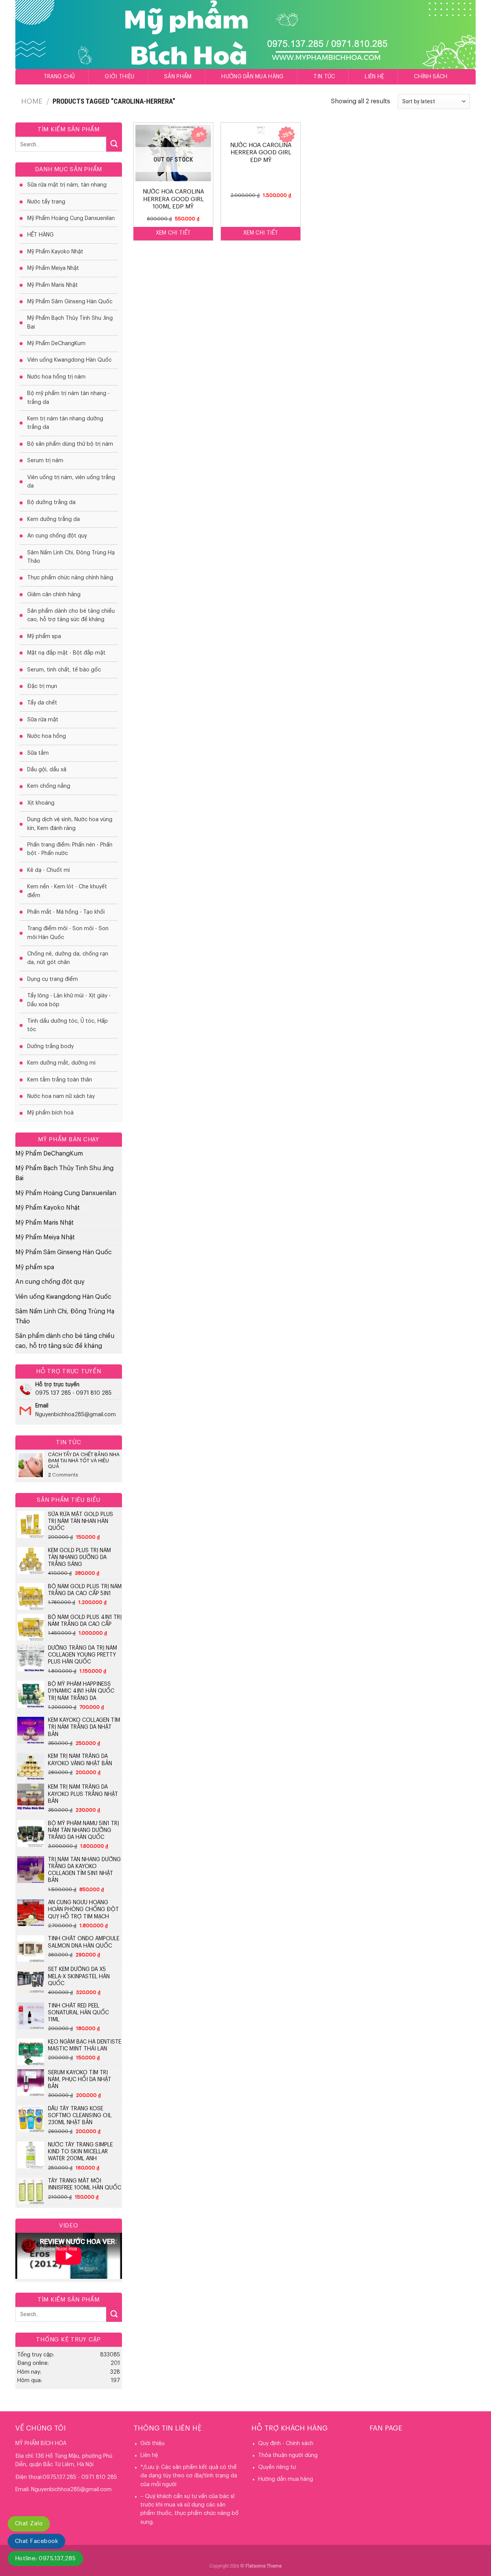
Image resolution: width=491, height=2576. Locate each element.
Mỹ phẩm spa (44, 637)
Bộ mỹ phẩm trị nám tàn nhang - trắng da (68, 398)
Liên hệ (374, 77)
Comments (63, 1475)
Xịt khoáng (41, 803)
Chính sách (431, 77)
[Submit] (114, 144)
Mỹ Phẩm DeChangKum (56, 344)
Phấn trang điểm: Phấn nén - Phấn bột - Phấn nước (70, 849)
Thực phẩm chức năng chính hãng (70, 578)
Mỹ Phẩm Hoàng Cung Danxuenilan (71, 218)
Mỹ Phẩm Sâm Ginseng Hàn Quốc (70, 302)
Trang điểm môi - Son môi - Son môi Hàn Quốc (68, 933)
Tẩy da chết (42, 703)
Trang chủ (59, 77)
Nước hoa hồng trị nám (56, 377)
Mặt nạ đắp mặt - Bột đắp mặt (66, 653)
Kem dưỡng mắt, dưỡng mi (61, 1063)
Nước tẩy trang (46, 202)
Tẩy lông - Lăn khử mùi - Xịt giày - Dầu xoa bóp (69, 1000)
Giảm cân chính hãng (54, 595)
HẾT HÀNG (40, 235)
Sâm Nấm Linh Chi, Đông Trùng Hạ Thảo (71, 557)
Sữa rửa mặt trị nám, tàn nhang (67, 185)
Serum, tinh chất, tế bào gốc (64, 670)
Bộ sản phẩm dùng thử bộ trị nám (70, 444)
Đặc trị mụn (42, 686)
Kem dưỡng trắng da (54, 519)
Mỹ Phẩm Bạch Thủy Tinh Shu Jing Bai (70, 322)
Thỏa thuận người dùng (288, 2455)
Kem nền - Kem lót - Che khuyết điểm (67, 891)
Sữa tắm (38, 753)
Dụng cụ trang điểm (53, 979)
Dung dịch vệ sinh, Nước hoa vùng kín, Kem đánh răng (70, 824)
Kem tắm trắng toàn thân (60, 1080)
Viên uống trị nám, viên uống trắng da (71, 482)
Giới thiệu (119, 77)
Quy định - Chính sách (286, 2444)
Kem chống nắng (49, 786)
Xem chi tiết (173, 233)
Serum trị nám (45, 461)
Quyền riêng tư (277, 2467)
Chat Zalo (29, 2524)
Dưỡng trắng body (50, 1047)
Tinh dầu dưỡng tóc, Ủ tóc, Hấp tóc (68, 1025)
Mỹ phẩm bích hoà (50, 1113)
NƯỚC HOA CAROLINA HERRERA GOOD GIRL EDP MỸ (261, 153)
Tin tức (324, 77)
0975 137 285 (53, 1393)
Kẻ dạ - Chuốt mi (49, 870)
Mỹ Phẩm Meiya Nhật (53, 268)
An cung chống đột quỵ (57, 536)
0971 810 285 (94, 1393)
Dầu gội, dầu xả (47, 770)
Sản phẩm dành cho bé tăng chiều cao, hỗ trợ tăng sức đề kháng (71, 615)
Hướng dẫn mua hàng (252, 77)
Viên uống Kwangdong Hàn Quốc (69, 360)
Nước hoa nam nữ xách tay (61, 1096)
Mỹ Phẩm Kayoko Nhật (55, 252)
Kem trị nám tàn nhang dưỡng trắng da (65, 423)
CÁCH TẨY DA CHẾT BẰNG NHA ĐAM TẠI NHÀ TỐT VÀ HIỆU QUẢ (84, 1460)
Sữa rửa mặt (43, 720)
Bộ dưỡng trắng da (51, 503)
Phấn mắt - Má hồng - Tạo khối (66, 912)
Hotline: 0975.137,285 (45, 2559)
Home (32, 101)
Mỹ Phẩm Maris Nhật (53, 285)
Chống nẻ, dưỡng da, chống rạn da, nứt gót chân (68, 958)
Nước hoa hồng (47, 736)
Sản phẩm (178, 77)
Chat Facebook (36, 2541)
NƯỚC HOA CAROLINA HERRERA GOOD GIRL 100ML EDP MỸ (173, 199)
